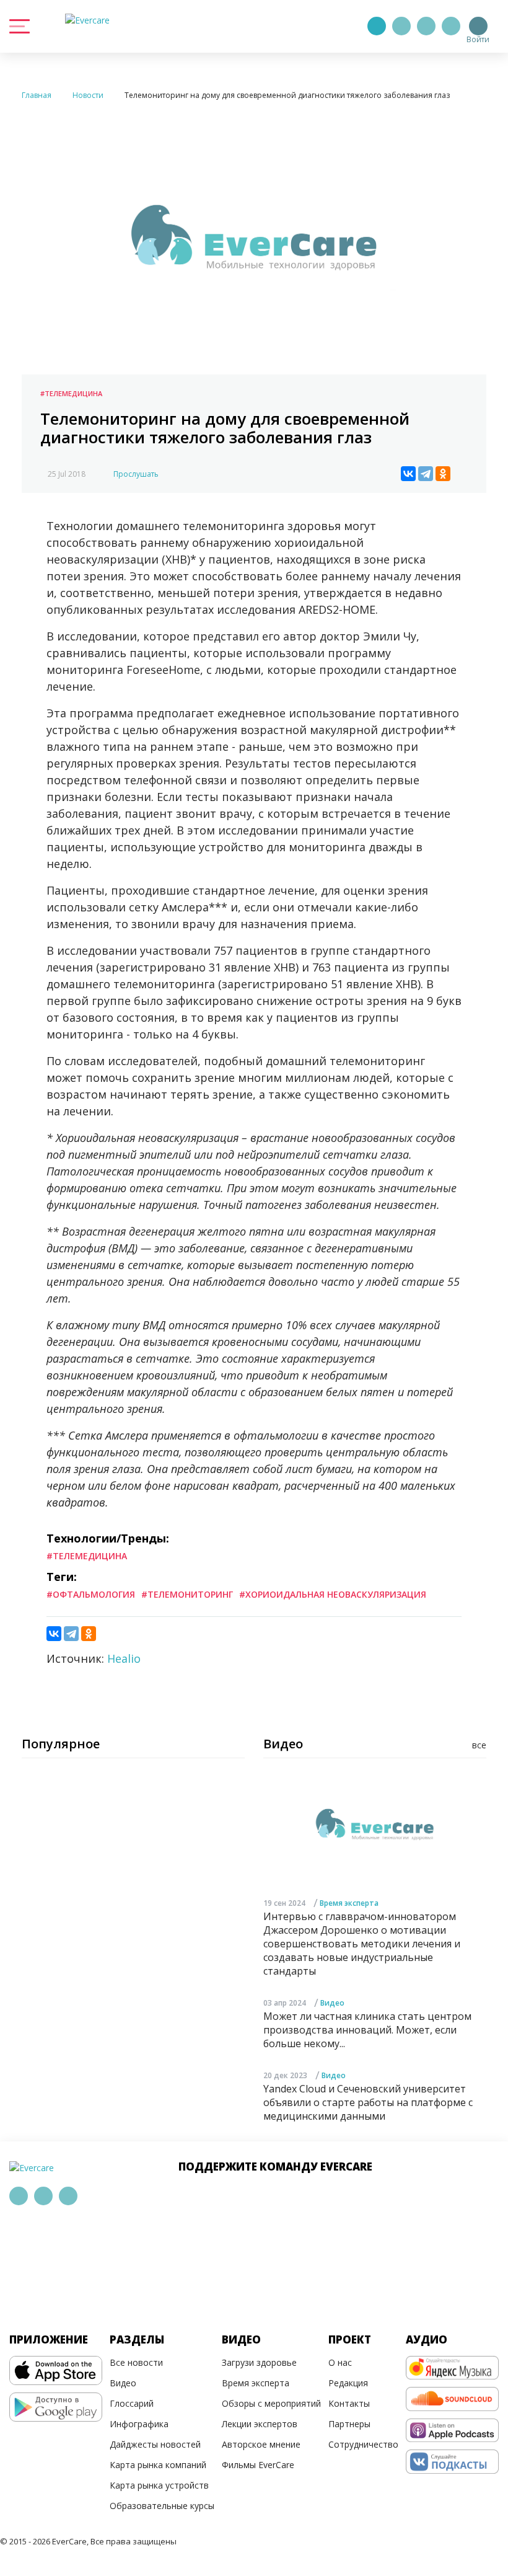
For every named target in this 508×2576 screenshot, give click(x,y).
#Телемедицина (71, 393)
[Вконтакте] (426, 26)
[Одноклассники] (443, 474)
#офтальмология (91, 1594)
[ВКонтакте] (408, 474)
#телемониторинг (187, 1594)
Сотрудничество (363, 2444)
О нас (340, 2362)
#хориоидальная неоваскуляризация (333, 1594)
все (479, 1745)
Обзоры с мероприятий (271, 2403)
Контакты (349, 2403)
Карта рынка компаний (158, 2465)
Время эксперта (349, 1903)
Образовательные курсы (162, 2506)
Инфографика (139, 2424)
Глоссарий (132, 2403)
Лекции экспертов (260, 2424)
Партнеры (349, 2424)
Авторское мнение (261, 2444)
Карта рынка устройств (159, 2485)
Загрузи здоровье (259, 2362)
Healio (124, 1658)
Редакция (348, 2383)
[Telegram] (401, 26)
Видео (332, 2003)
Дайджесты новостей (155, 2444)
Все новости (136, 2362)
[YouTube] (451, 26)
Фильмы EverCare (258, 2465)
